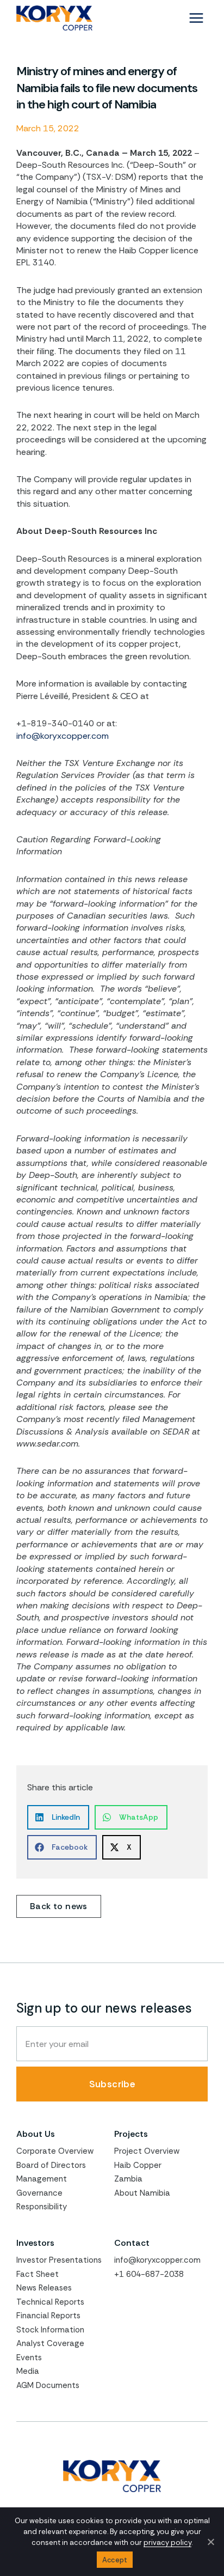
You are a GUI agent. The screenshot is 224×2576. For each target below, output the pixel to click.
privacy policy (167, 2542)
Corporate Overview (55, 2151)
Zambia (128, 2179)
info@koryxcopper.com (63, 736)
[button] (58, 1817)
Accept (115, 2560)
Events (29, 2358)
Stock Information (50, 2330)
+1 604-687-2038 (149, 2274)
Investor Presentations (59, 2260)
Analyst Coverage (50, 2343)
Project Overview (147, 2151)
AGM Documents (48, 2385)
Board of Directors (51, 2165)
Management (42, 2179)
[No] (210, 2542)
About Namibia (142, 2193)
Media (28, 2371)
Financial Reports (48, 2316)
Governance (39, 2193)
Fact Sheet (38, 2274)
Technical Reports (50, 2302)
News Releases (44, 2288)
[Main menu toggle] (196, 18)
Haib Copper (138, 2165)
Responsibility (42, 2207)
